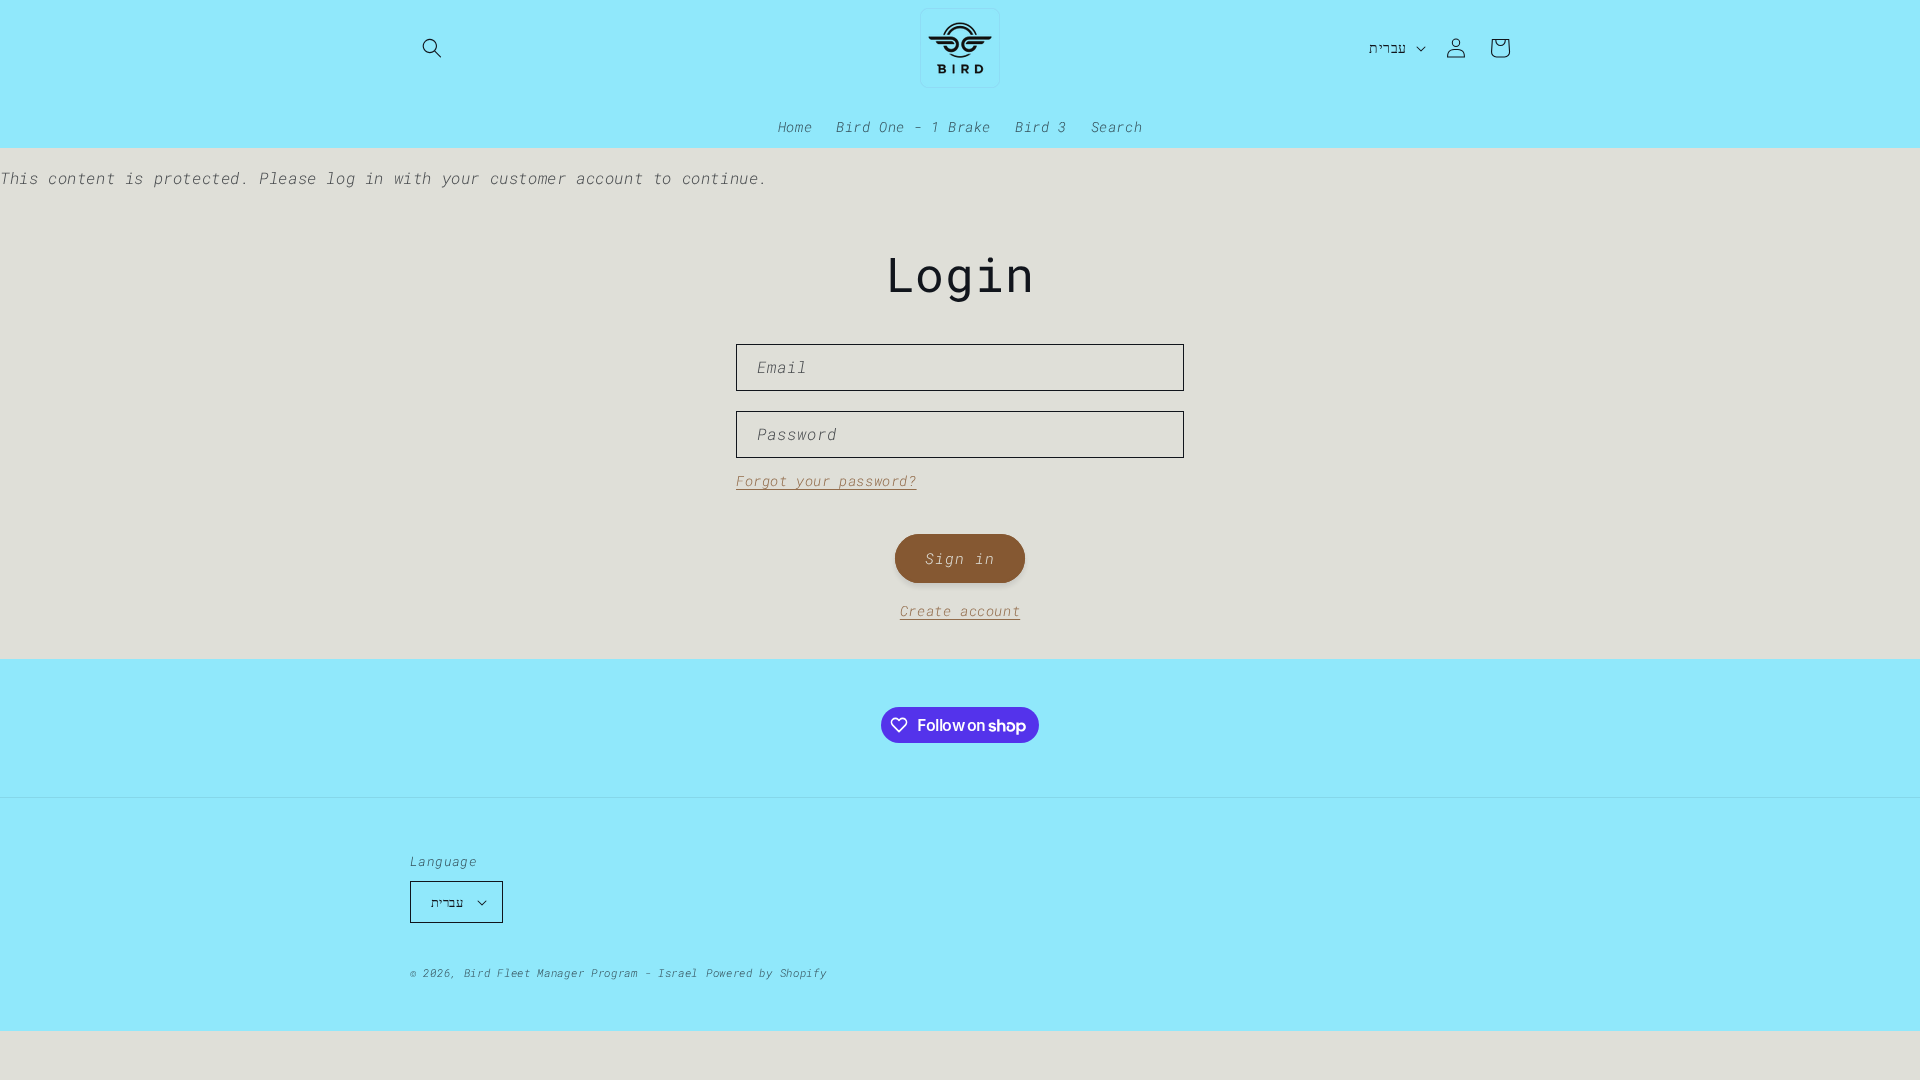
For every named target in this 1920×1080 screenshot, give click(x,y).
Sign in (960, 558)
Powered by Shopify (766, 972)
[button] (432, 48)
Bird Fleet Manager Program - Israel (581, 972)
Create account (960, 610)
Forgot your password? (826, 480)
